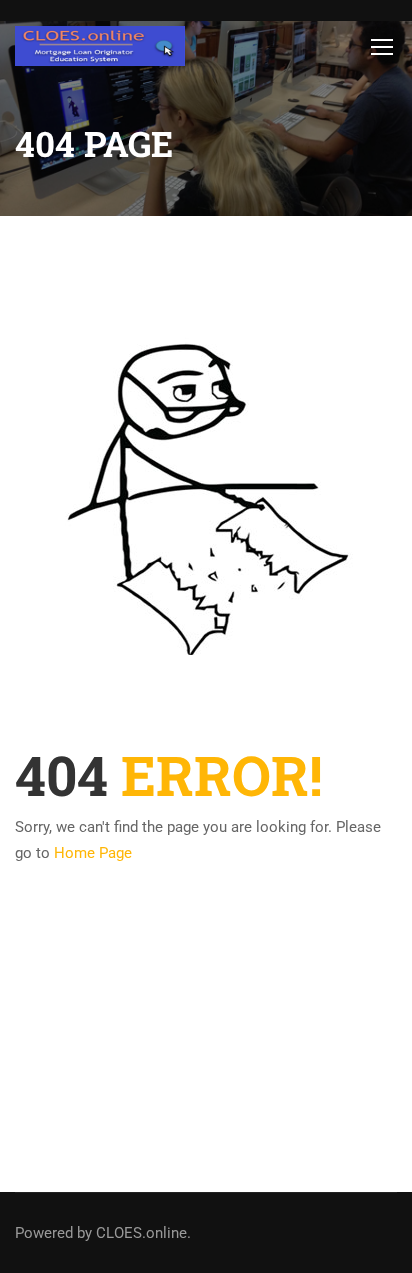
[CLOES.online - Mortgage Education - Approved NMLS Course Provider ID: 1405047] (100, 46)
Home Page (93, 853)
